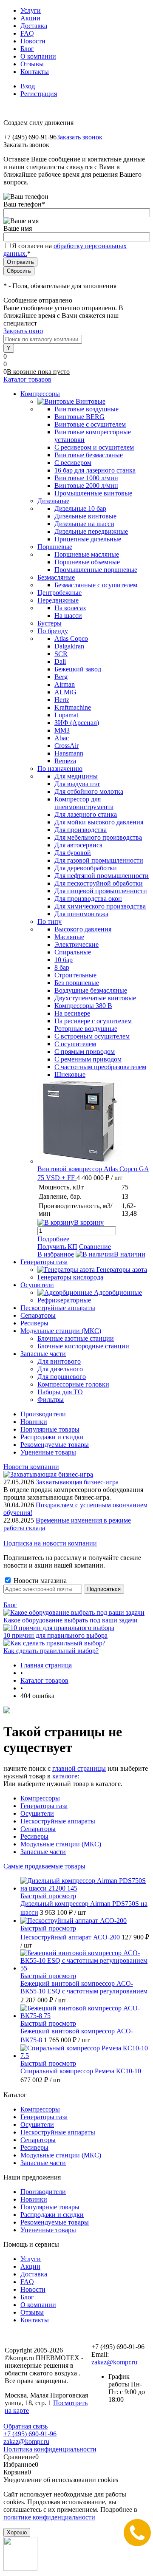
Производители (43, 1414)
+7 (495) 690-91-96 (30, 2434)
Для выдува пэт (77, 784)
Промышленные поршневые (96, 570)
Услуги (31, 10)
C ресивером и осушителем (94, 447)
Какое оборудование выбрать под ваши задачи (71, 1620)
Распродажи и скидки (52, 1437)
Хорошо (17, 2532)
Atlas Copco (71, 638)
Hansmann (69, 753)
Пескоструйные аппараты (58, 1821)
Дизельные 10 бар (80, 508)
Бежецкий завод (78, 669)
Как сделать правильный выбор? (51, 1651)
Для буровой (73, 853)
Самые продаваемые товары (44, 1866)
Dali (60, 661)
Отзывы (32, 64)
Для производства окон (88, 899)
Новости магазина (39, 1581)
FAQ (27, 33)
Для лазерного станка (86, 814)
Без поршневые (77, 983)
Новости (33, 41)
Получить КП (57, 1247)
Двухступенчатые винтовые (95, 998)
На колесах (70, 608)
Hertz (62, 700)
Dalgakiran (69, 646)
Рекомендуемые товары (55, 1445)
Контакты (35, 72)
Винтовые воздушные (86, 409)
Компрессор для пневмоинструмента (84, 803)
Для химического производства (100, 906)
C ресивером (73, 463)
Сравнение (95, 1247)
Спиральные (73, 952)
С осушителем (75, 1044)
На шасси (68, 616)
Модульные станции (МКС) (61, 1844)
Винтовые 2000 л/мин (86, 485)
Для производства (81, 830)
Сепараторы (38, 1829)
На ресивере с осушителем (93, 1021)
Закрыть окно (23, 331)
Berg (61, 677)
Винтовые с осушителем (90, 424)
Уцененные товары (48, 1452)
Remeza (65, 761)
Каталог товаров (27, 379)
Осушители (37, 1813)
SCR (61, 654)
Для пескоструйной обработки (99, 883)
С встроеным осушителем (92, 1036)
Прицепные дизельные (88, 539)
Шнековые (70, 1074)
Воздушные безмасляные (91, 990)
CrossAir (67, 746)
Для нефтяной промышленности (102, 876)
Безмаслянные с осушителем (96, 585)
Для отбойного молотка (89, 791)
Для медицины (76, 776)
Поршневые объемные (87, 562)
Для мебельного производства (98, 837)
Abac (62, 738)
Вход (28, 86)
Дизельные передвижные (91, 531)
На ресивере (72, 1013)
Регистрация (39, 94)
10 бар (64, 960)
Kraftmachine (73, 707)
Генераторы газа (44, 1806)
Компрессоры (40, 1798)
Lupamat (66, 715)
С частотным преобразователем (100, 1067)
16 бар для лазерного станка (95, 470)
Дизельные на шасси (84, 524)
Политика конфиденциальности (50, 2449)
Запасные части (43, 1852)
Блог (27, 49)
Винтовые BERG (79, 417)
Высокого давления (83, 929)
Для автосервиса (78, 845)
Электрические (76, 944)
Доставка (34, 26)
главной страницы (79, 1768)
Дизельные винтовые (85, 516)
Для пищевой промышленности (101, 891)
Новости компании (31, 1467)
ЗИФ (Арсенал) (77, 723)
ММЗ (62, 730)
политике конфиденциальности (49, 2517)
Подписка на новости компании (50, 1543)
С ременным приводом (88, 1059)
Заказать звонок (79, 137)
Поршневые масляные (87, 554)
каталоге (65, 1776)
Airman (65, 684)
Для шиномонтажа (81, 914)
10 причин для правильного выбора (55, 1635)
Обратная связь (25, 2426)
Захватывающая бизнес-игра (77, 1482)
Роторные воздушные (86, 1029)
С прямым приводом (85, 1052)
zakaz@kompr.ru (114, 2362)
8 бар (62, 967)
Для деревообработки (86, 868)
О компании (38, 56)
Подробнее (53, 1239)
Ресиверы (34, 1836)
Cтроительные (75, 975)
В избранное (56, 1254)
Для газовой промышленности (99, 860)
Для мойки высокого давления (99, 822)
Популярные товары (50, 1429)
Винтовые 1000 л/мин (86, 478)
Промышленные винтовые (93, 493)
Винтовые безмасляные (89, 455)
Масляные (69, 937)
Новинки (34, 1422)
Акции (30, 18)
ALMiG (65, 692)
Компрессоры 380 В (83, 1006)
